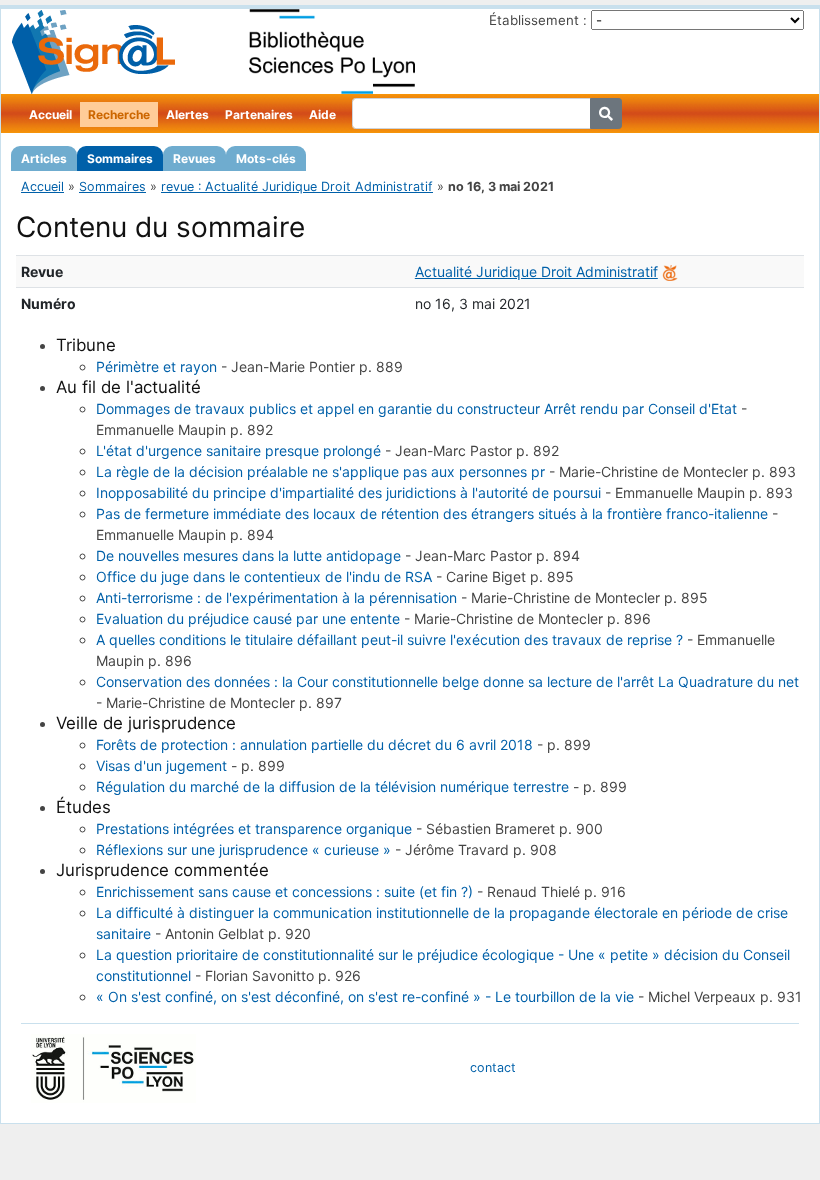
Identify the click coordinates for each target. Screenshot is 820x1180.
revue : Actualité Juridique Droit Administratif (297, 186)
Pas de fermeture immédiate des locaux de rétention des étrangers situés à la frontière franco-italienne (432, 513)
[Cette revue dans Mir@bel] (670, 271)
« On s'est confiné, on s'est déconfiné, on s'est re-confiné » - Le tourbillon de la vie (365, 996)
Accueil (50, 114)
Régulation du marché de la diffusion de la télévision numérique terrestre (332, 786)
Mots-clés (266, 158)
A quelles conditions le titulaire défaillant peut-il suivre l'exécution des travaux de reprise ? (389, 639)
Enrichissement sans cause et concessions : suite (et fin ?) (284, 891)
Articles (44, 158)
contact (493, 1067)
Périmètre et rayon (156, 366)
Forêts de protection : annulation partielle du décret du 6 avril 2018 (314, 744)
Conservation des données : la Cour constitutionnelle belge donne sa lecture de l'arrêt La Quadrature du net (447, 681)
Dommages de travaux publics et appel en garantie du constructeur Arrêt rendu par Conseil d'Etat (416, 408)
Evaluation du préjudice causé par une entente (248, 618)
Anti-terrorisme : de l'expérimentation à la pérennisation (276, 597)
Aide (322, 114)
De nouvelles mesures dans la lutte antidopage (248, 555)
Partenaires (259, 114)
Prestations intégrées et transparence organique (254, 828)
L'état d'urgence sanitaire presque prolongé (238, 450)
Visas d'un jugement (161, 765)
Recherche (119, 114)
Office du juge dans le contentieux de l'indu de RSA (264, 576)
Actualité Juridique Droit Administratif (536, 271)
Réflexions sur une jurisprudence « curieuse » (243, 849)
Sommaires (120, 158)
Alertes (187, 114)
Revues (194, 158)
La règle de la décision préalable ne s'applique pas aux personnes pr (320, 471)
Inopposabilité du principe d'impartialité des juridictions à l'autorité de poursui (348, 492)
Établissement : (538, 20)
